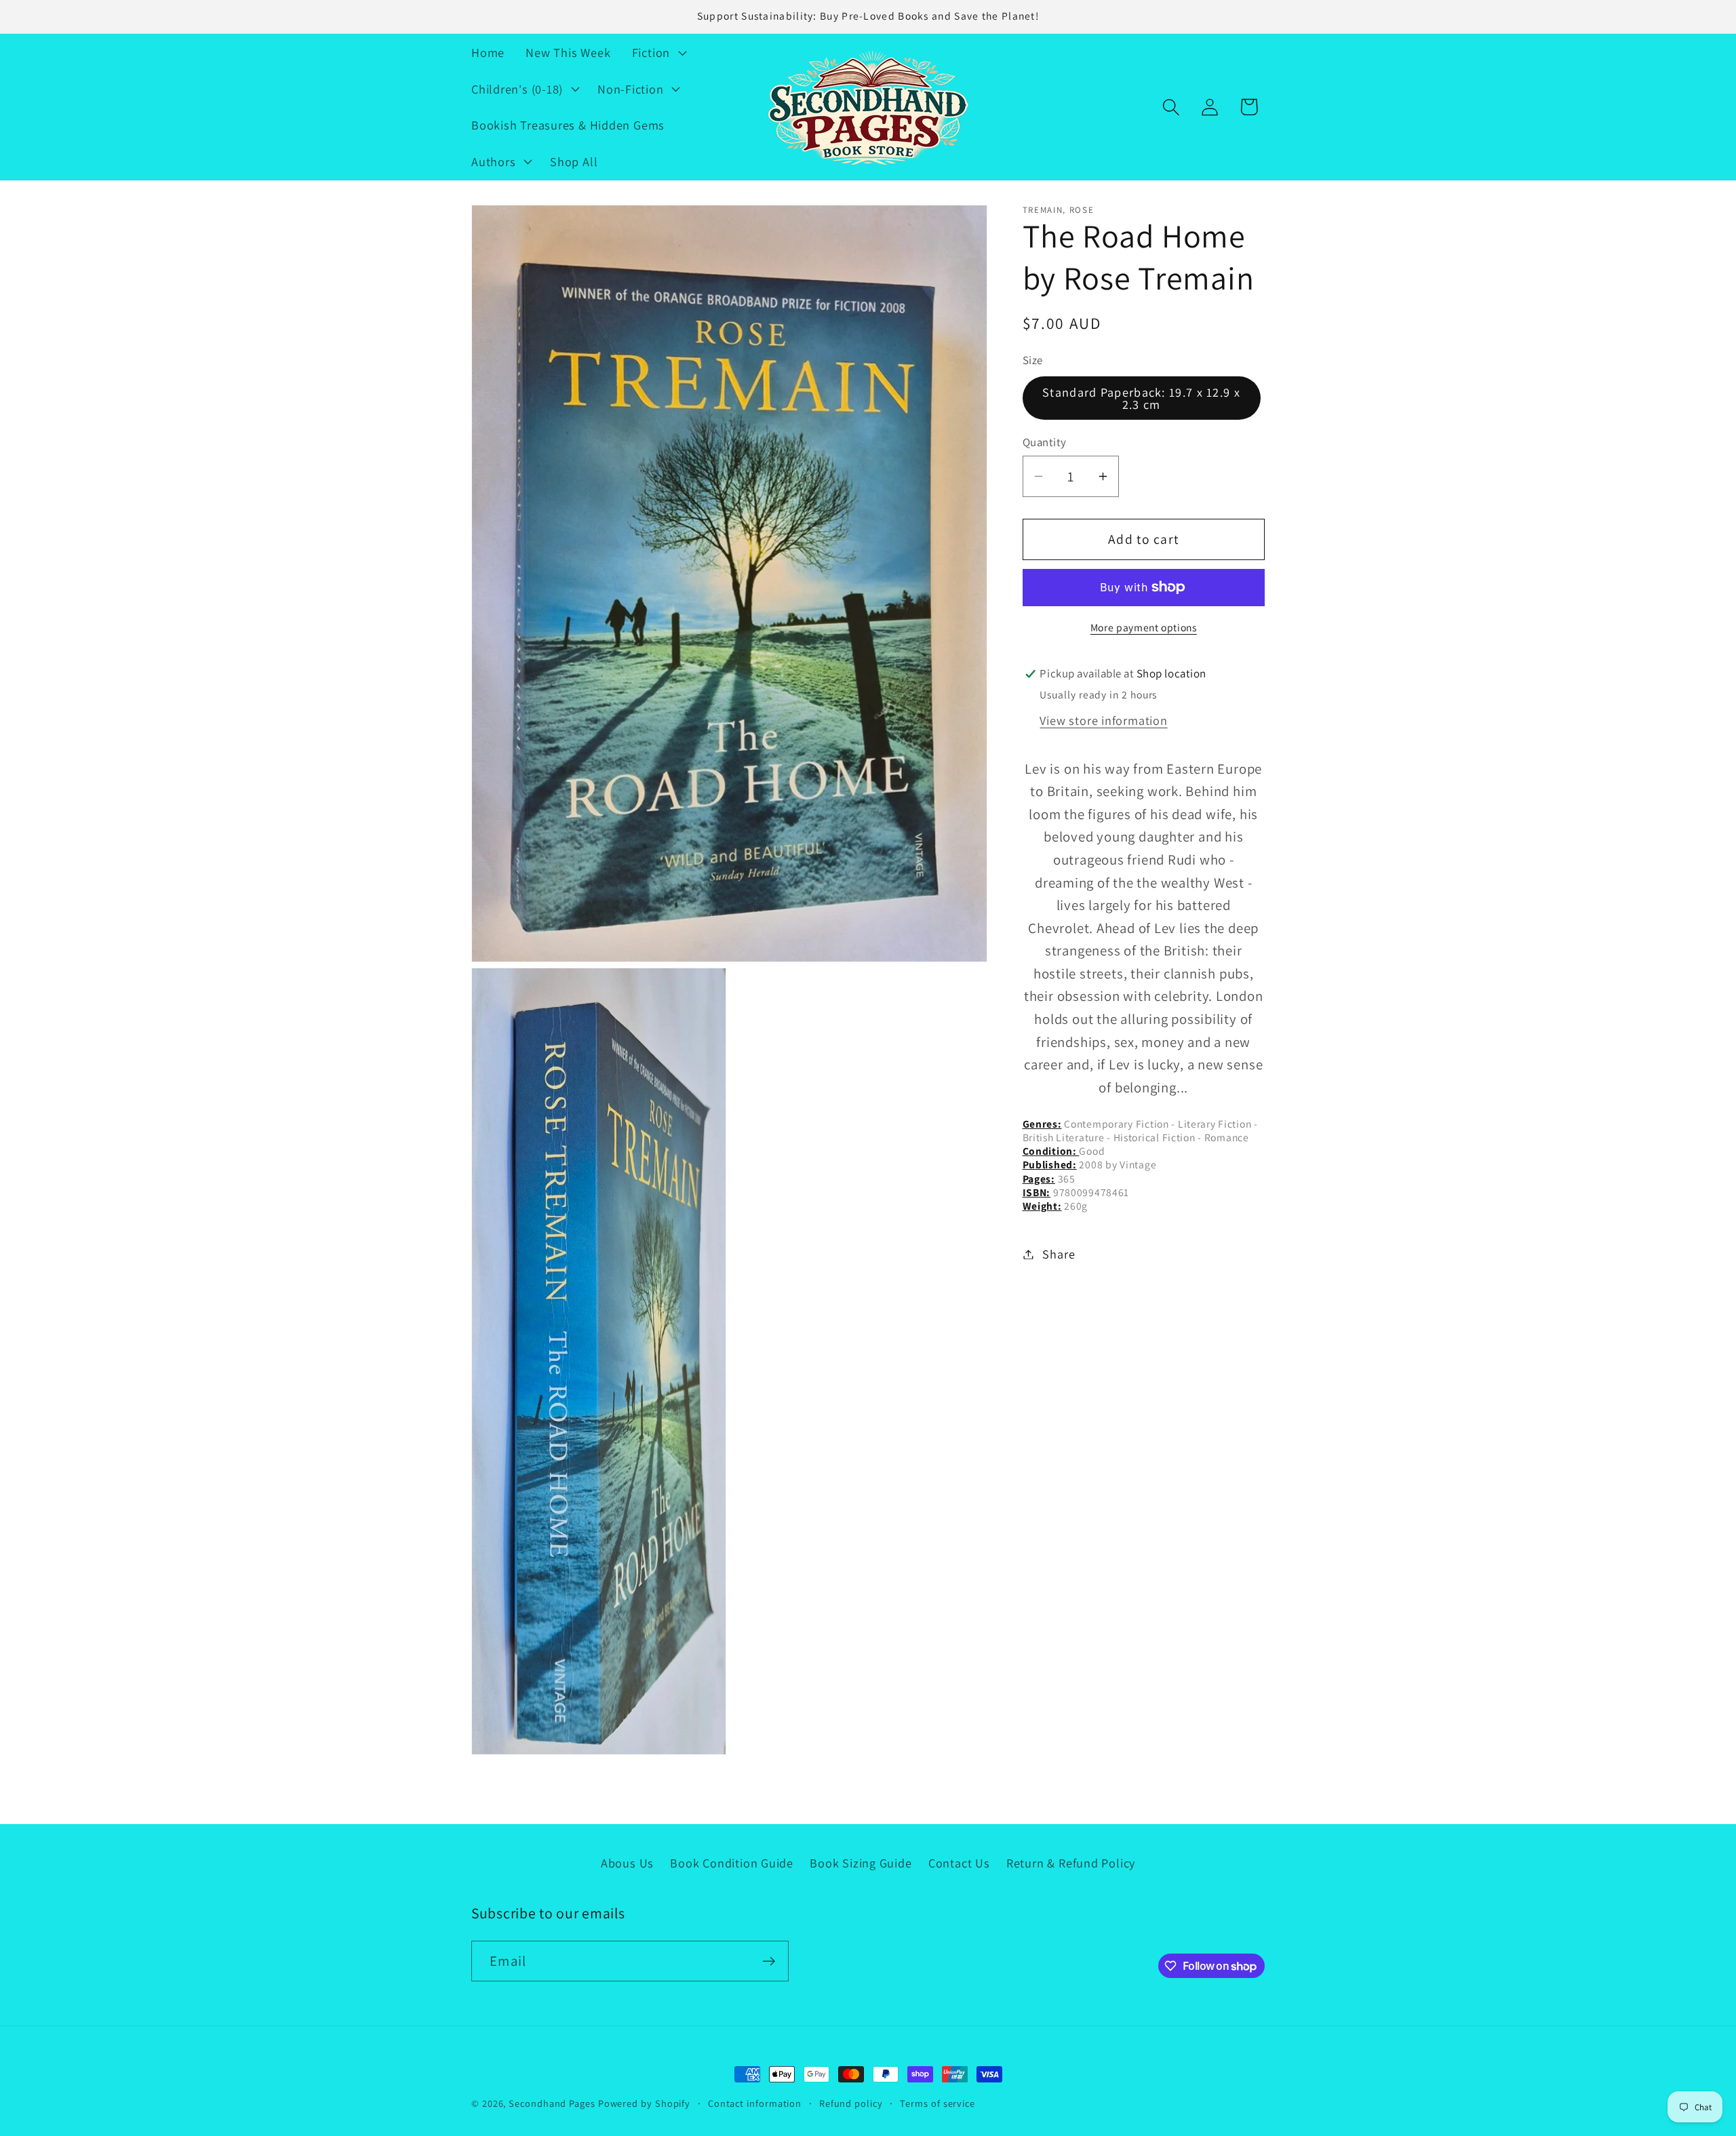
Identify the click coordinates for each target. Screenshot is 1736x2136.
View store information (1103, 720)
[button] (657, 52)
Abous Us (627, 1863)
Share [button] (1059, 1254)
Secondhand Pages (553, 2103)
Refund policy (851, 2103)
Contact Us (959, 1863)
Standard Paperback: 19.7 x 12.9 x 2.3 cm (1141, 397)
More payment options (1144, 627)
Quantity (1045, 442)
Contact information (755, 2103)
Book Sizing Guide (861, 1863)
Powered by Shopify (644, 2103)
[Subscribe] (769, 1961)
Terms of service (938, 2103)
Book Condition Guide (732, 1863)
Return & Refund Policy (1071, 1863)
